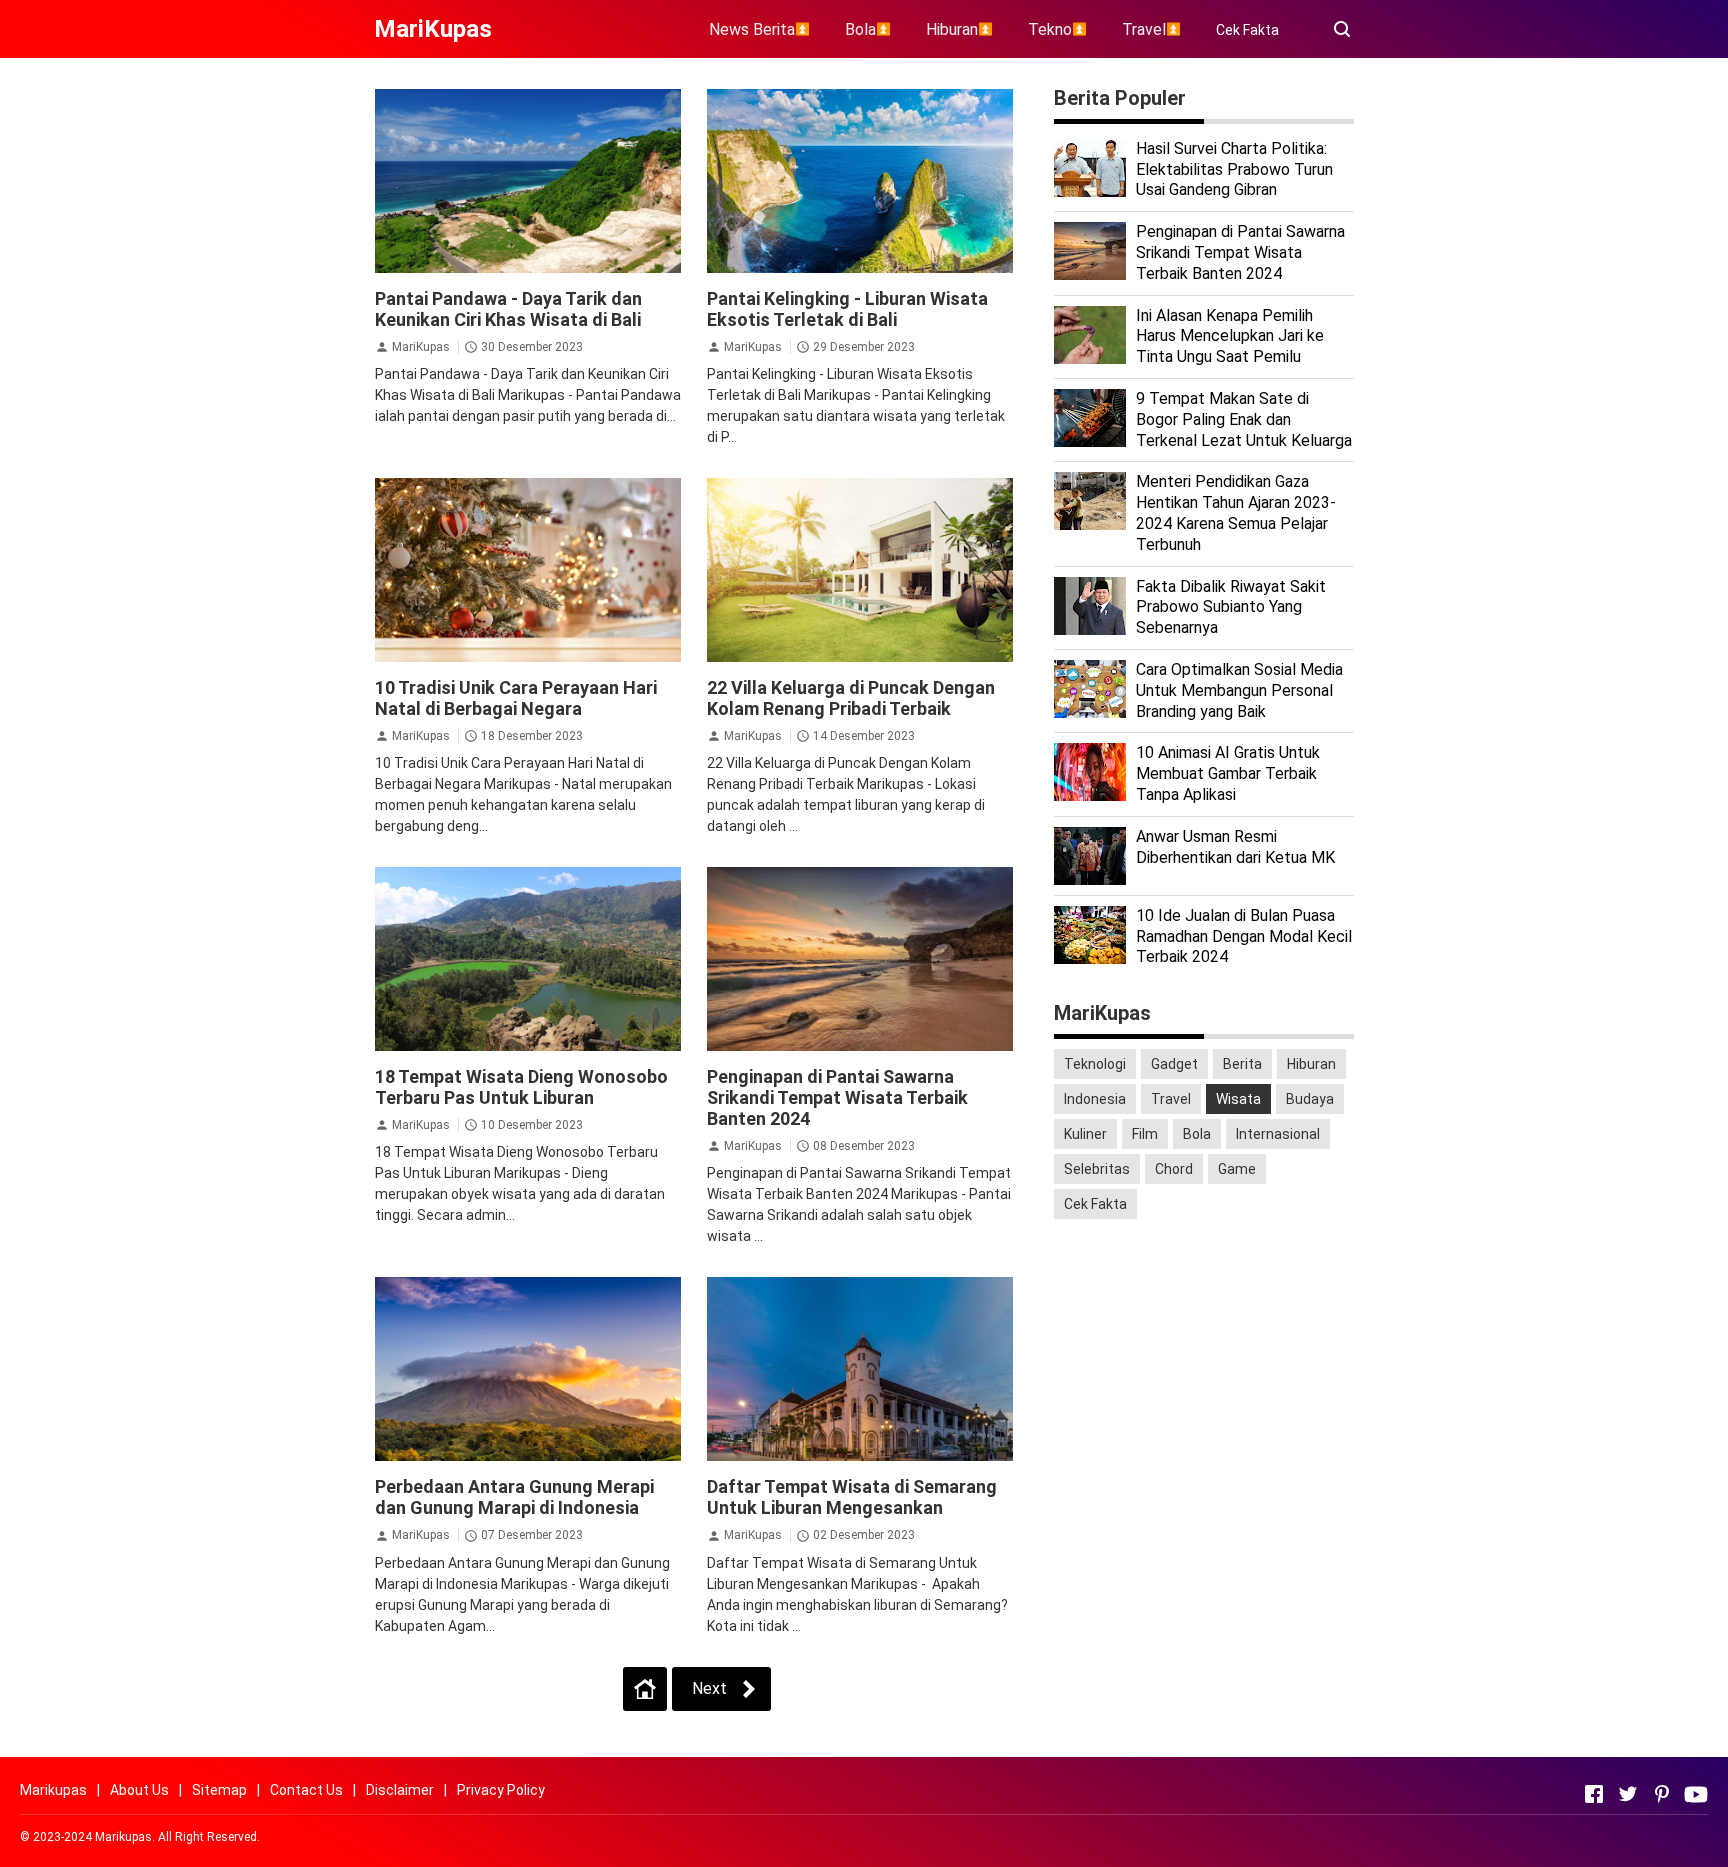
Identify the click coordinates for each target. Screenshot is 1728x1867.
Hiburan (1311, 1064)
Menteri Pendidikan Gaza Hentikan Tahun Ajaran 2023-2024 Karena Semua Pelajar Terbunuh (1236, 512)
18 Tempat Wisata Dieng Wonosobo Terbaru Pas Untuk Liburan (521, 1087)
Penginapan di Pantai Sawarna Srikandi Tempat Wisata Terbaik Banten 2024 (837, 1097)
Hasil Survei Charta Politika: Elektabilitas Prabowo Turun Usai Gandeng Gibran (1234, 169)
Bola (1197, 1134)
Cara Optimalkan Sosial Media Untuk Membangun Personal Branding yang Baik (1239, 690)
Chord (1174, 1169)
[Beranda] (645, 1689)
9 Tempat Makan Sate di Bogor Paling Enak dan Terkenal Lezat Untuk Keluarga (1244, 419)
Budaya (1310, 1099)
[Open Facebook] (1594, 1794)
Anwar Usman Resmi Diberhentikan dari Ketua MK (1235, 847)
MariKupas (421, 347)
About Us (139, 1790)
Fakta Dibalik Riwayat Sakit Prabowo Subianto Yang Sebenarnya (1231, 607)
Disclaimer (400, 1790)
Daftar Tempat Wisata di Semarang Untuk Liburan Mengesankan (852, 1497)
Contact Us (306, 1790)
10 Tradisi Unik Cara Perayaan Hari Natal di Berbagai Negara (516, 698)
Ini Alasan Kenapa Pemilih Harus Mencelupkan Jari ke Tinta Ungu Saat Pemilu (1230, 336)
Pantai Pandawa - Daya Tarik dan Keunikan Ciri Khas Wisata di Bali (508, 309)
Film (1145, 1134)
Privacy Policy (501, 1790)
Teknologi (1095, 1064)
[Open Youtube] (1696, 1794)
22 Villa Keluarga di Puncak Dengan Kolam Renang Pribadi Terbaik (851, 698)
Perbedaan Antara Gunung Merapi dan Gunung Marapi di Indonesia (514, 1497)
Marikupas (53, 1790)
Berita (1242, 1064)
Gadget (1174, 1064)
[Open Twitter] (1628, 1794)
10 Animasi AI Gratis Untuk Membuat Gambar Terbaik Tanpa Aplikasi (1228, 773)
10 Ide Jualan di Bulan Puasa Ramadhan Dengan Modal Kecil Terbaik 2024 (1244, 936)
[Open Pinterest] (1662, 1794)
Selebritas (1097, 1169)
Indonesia (1095, 1099)
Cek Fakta (1247, 30)
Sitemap (219, 1790)
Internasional (1278, 1134)
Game (1237, 1169)
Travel (1171, 1099)
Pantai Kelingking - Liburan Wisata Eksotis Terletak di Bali (847, 309)
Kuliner (1085, 1134)
